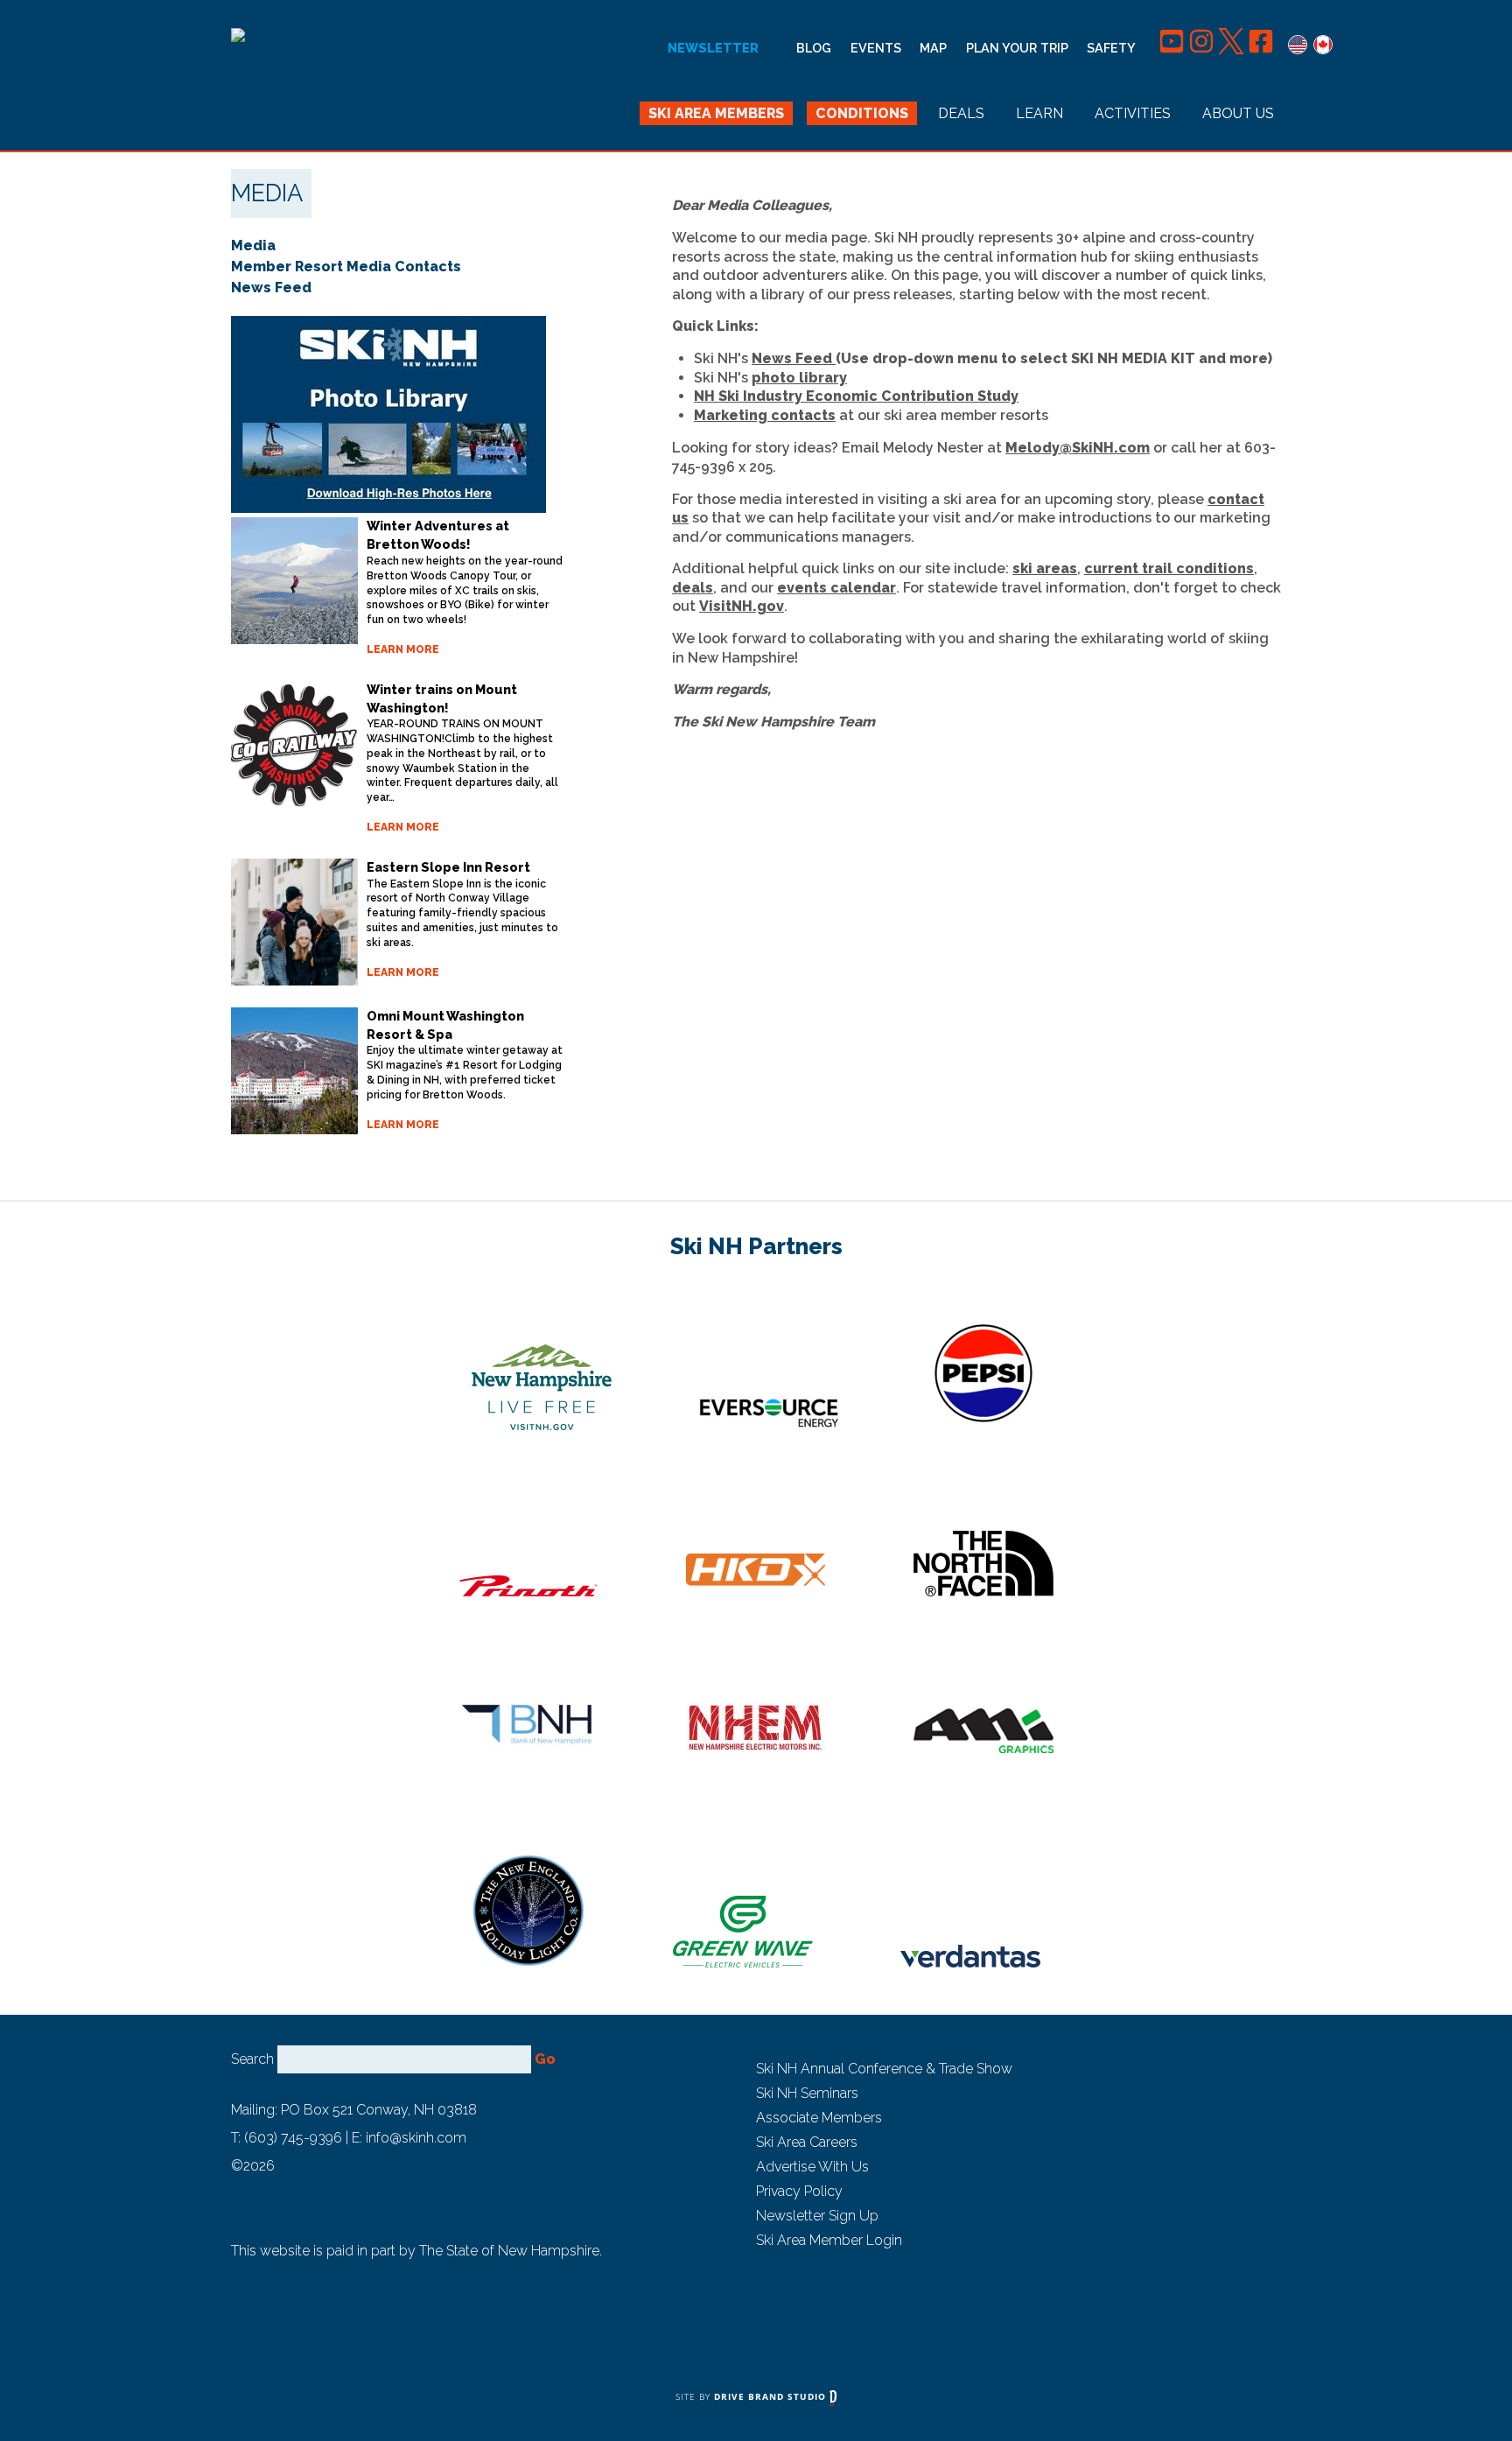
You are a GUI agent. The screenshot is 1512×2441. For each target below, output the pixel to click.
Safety (1111, 48)
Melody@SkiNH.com (1078, 448)
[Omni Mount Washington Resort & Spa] (294, 1071)
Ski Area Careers (807, 2142)
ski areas (1045, 568)
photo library (799, 378)
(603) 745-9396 (293, 2138)
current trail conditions (1169, 568)
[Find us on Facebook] (1261, 48)
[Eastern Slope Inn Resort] (294, 922)
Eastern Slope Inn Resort (448, 867)
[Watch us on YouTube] (1173, 48)
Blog (814, 48)
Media (253, 246)
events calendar (836, 588)
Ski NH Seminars (807, 2093)
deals (693, 588)
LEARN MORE (403, 649)
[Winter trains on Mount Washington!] (294, 744)
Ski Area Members (716, 113)
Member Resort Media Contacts (346, 267)
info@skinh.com (416, 2138)
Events (876, 48)
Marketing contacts (765, 415)
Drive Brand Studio (772, 2396)
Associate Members (819, 2118)
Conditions (862, 113)
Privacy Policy (799, 2191)
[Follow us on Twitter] (1233, 48)
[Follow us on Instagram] (1203, 48)
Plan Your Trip (1017, 48)
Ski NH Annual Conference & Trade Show (884, 2069)
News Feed (792, 358)
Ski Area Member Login (829, 2240)
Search (252, 2059)
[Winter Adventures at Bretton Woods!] (294, 581)
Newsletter (713, 48)
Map (933, 48)
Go (545, 2059)
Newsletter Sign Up (817, 2216)
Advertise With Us (812, 2167)
